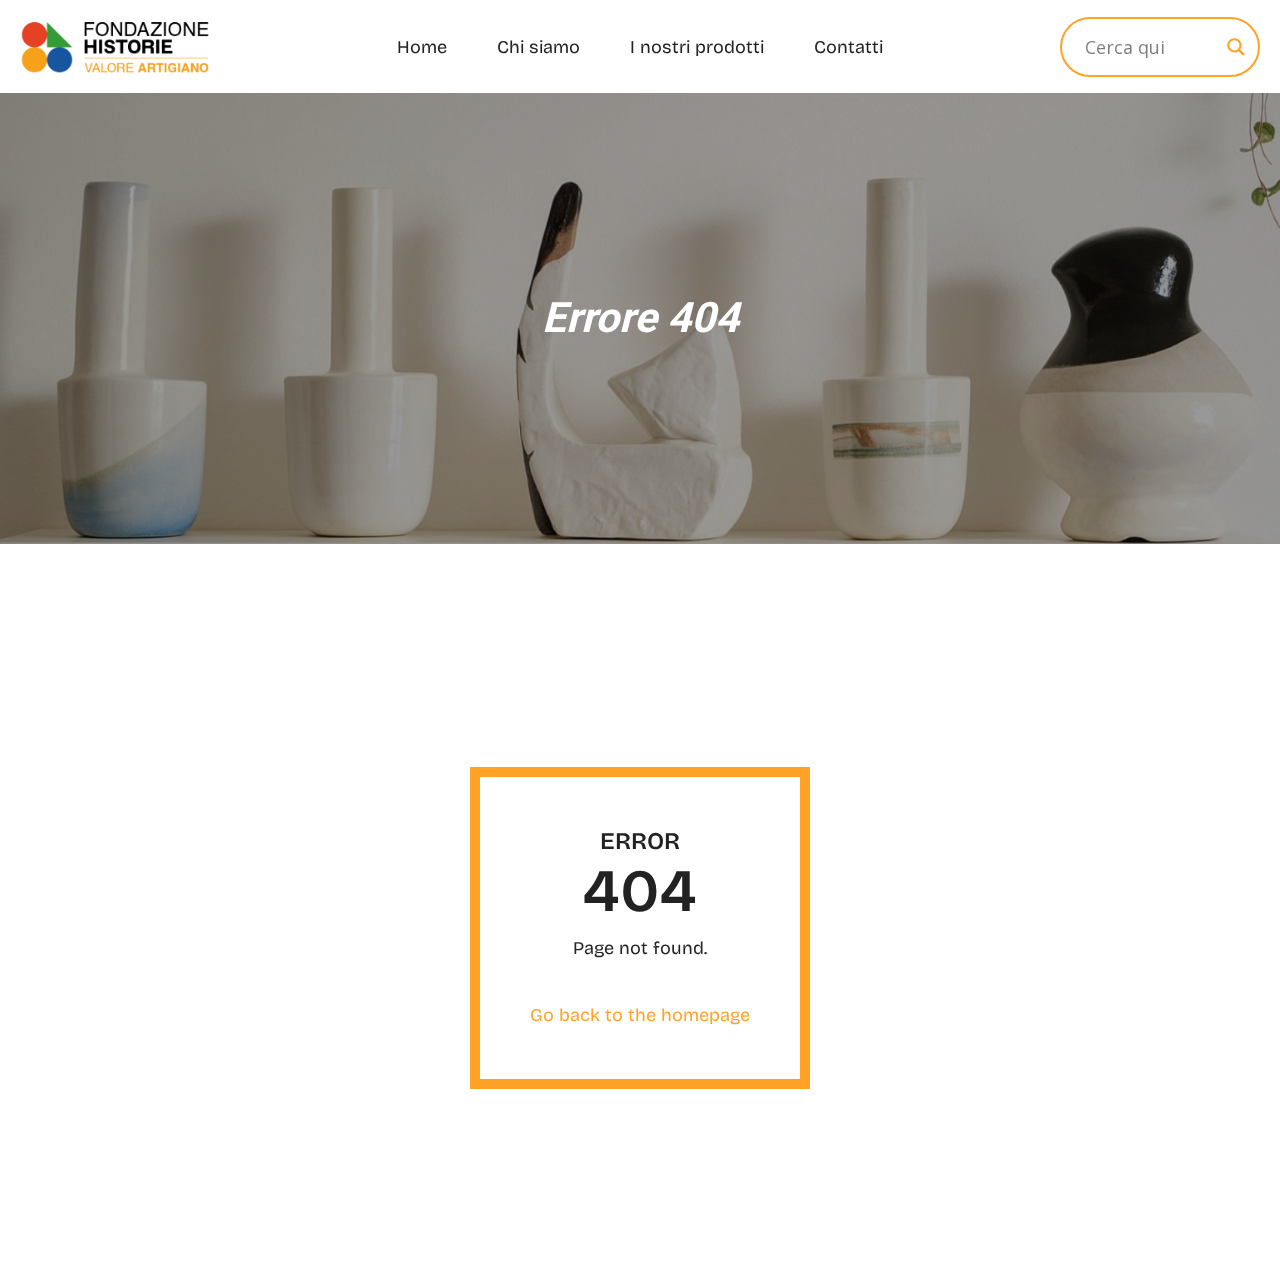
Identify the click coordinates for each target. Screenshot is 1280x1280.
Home (422, 47)
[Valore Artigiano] (115, 46)
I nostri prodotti (697, 47)
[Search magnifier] (1236, 47)
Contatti (848, 47)
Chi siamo (538, 47)
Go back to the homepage (640, 1015)
